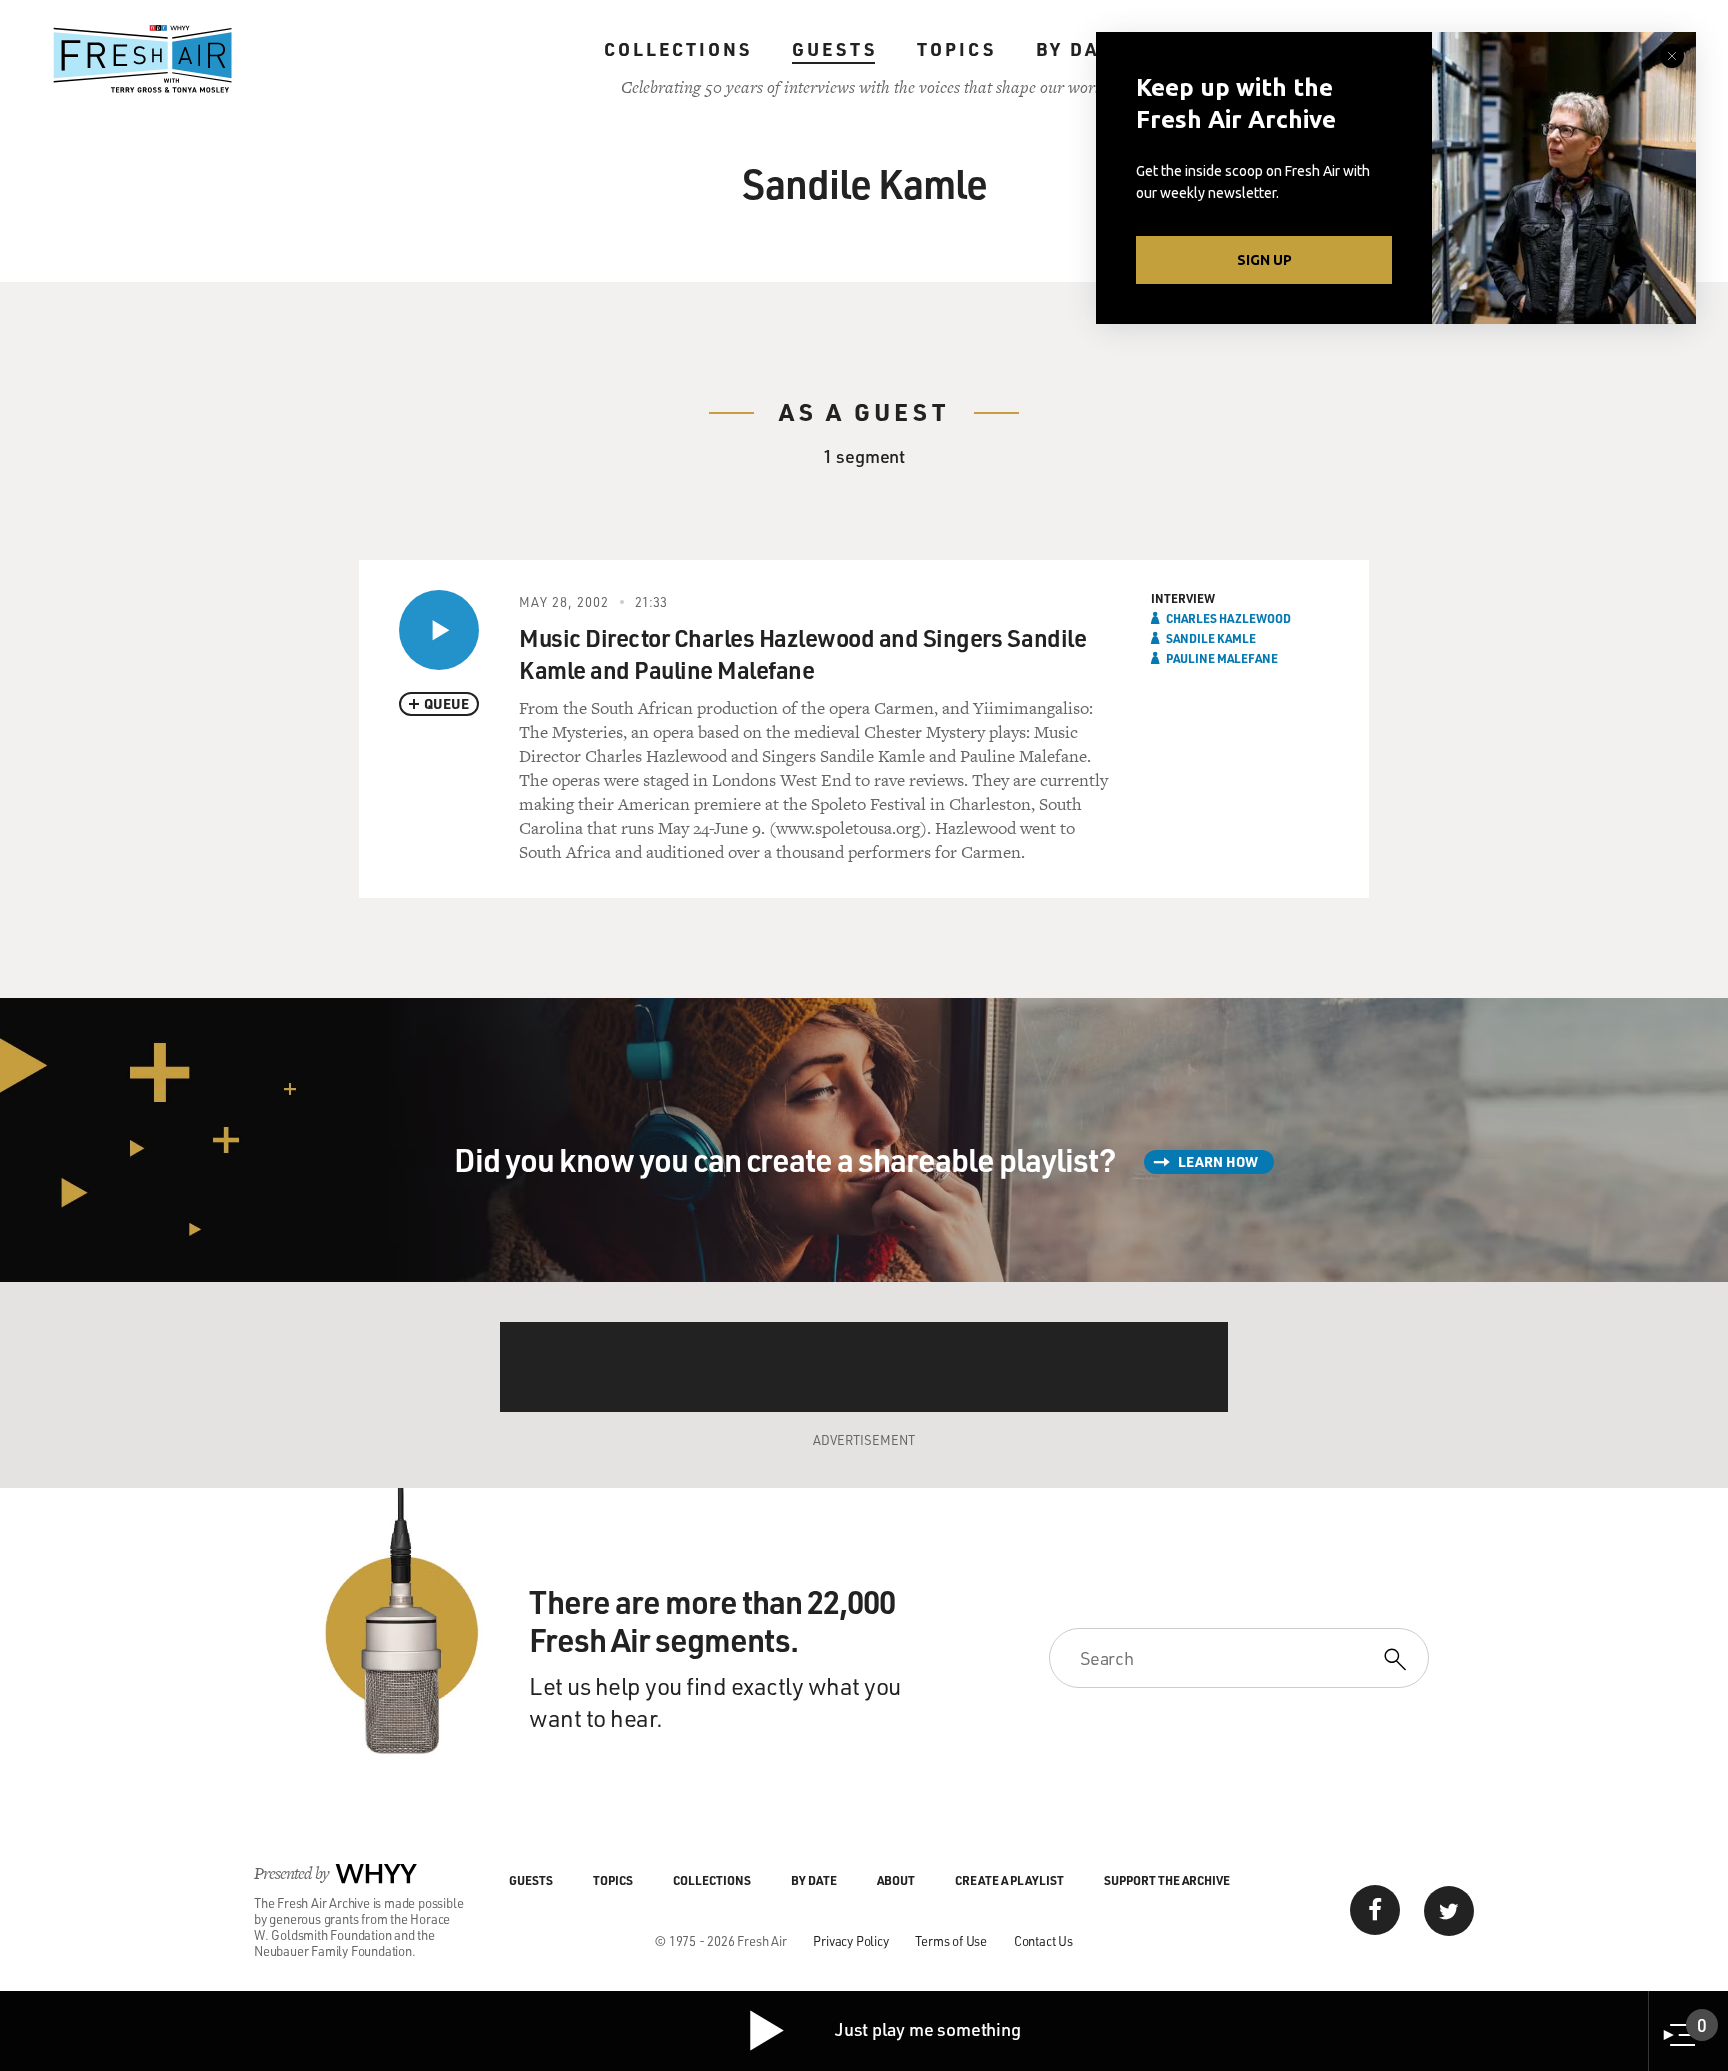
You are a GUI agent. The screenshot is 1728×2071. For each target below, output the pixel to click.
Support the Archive (1167, 1880)
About (896, 1880)
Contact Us (1043, 1940)
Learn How (1218, 1161)
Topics (956, 49)
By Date (1080, 49)
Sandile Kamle (1211, 638)
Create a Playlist (1009, 1880)
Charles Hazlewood (1228, 618)
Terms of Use (951, 1940)
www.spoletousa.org (848, 828)
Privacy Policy (850, 1940)
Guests (834, 49)
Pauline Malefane (1222, 658)
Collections (678, 49)
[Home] (143, 59)
